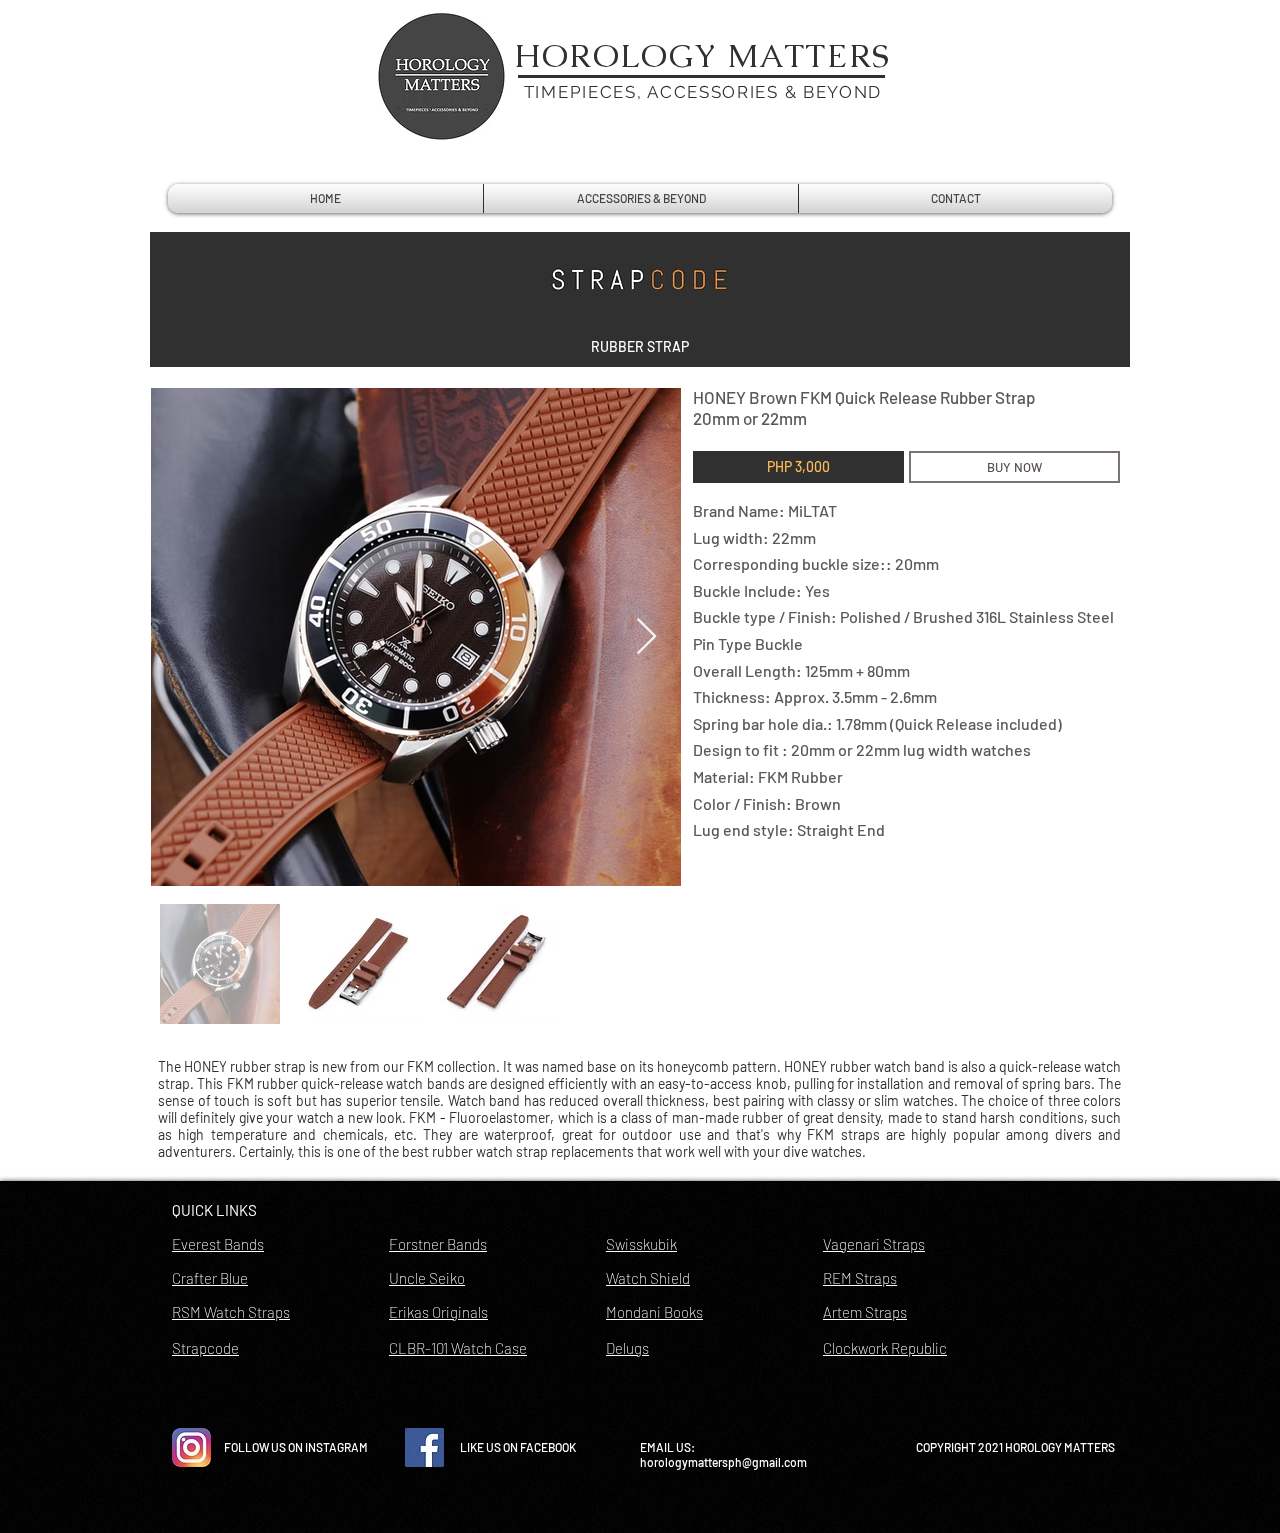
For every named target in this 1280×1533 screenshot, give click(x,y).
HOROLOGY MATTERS (703, 55)
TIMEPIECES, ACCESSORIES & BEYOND (703, 92)
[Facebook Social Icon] (424, 1447)
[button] (640, 347)
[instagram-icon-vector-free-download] (191, 1447)
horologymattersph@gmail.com (723, 1462)
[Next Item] (646, 637)
